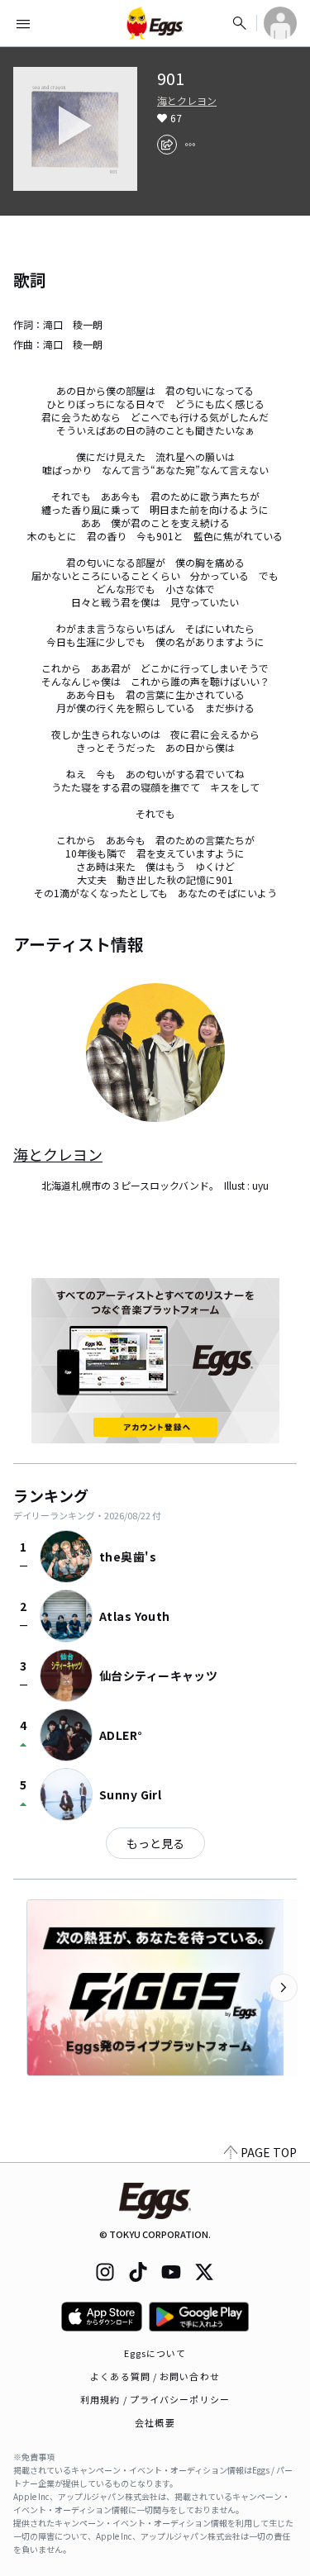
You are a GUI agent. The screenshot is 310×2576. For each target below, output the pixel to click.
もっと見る (155, 1843)
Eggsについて (155, 2353)
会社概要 (155, 2422)
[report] (190, 145)
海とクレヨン (187, 101)
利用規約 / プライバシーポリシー (155, 2399)
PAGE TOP (269, 2152)
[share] (167, 145)
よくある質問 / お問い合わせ (155, 2376)
